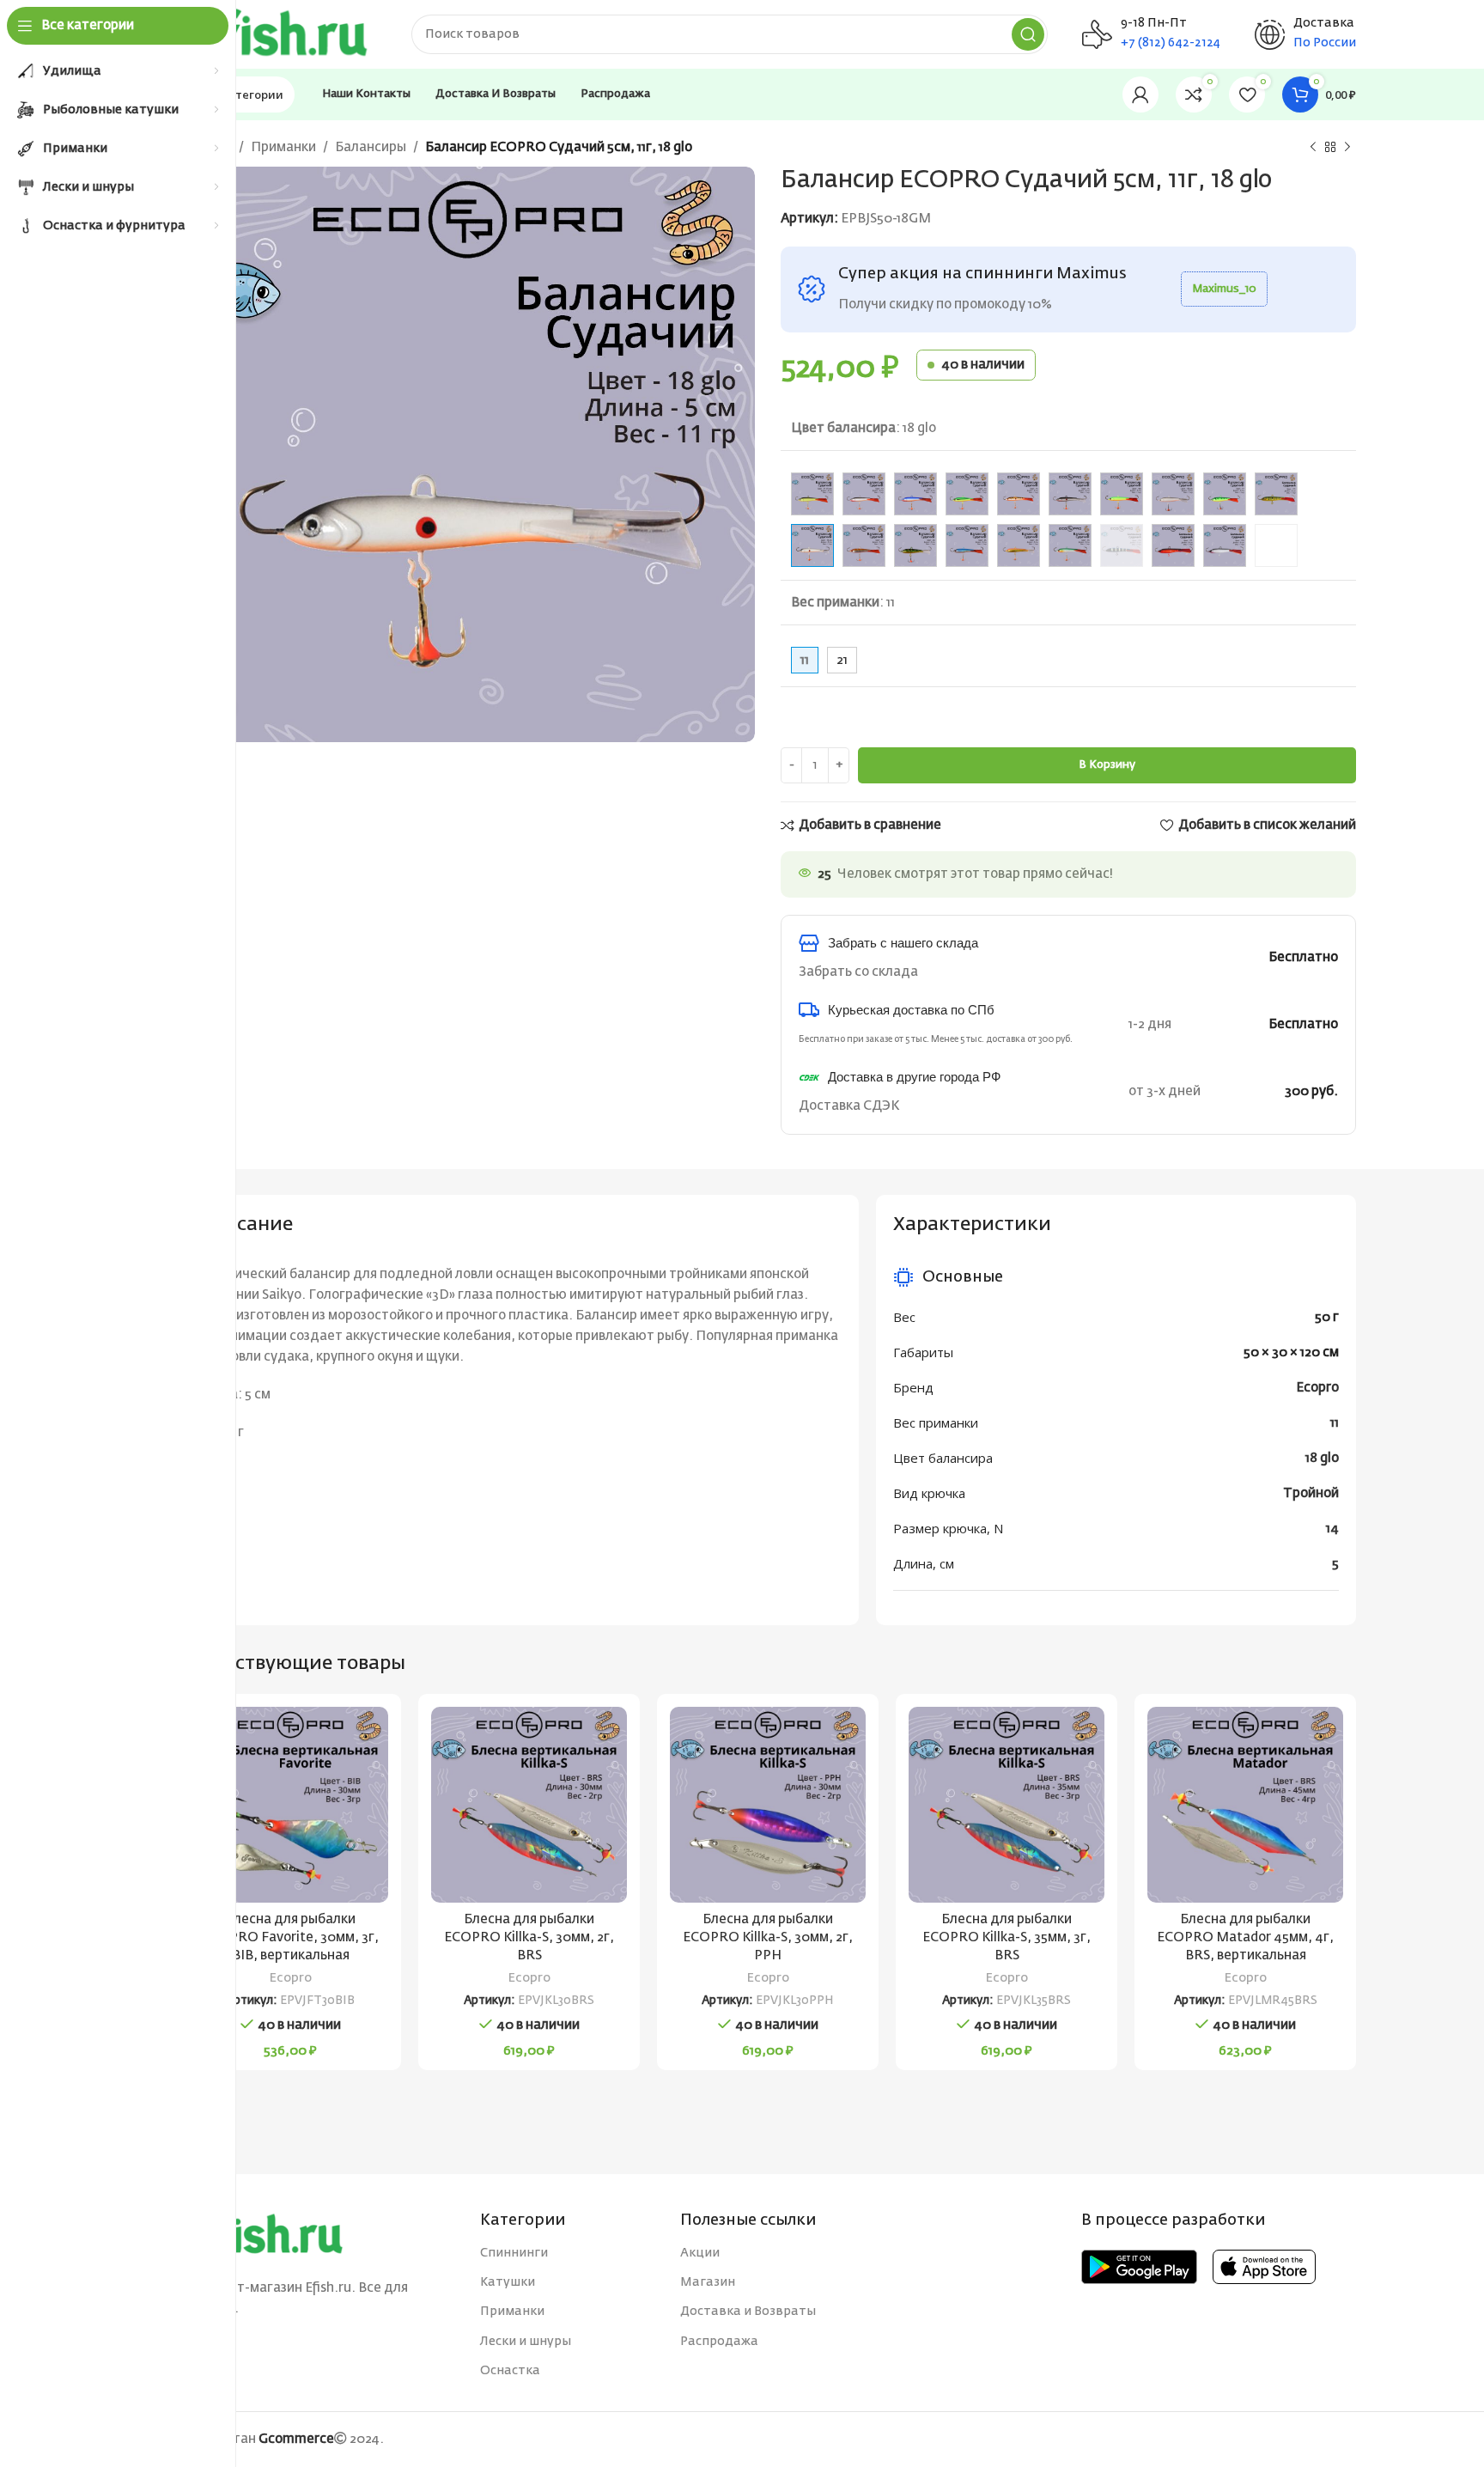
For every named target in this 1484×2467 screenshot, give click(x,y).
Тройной (1311, 1493)
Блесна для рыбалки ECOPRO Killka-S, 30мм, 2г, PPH (768, 1937)
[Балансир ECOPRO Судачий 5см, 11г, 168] (1122, 494)
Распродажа (719, 2342)
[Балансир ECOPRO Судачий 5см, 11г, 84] (915, 545)
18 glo (1322, 1458)
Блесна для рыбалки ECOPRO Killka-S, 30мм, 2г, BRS (529, 1937)
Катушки (508, 2282)
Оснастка (510, 2371)
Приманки (283, 147)
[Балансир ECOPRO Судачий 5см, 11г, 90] (1019, 545)
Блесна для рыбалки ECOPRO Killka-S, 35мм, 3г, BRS (1007, 1937)
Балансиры (371, 147)
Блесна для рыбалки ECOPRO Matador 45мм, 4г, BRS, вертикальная (1245, 1937)
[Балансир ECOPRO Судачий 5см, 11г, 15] (1019, 494)
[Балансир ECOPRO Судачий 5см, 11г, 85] (967, 545)
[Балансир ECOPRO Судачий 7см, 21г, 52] (1276, 545)
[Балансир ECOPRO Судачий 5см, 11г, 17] (1225, 494)
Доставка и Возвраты (748, 2312)
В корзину (1107, 765)
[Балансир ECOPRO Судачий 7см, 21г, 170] (1122, 545)
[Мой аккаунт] (1140, 94)
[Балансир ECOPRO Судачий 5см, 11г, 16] (1070, 494)
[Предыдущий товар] (1313, 148)
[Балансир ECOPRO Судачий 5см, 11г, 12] (864, 494)
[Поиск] (1028, 34)
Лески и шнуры (526, 2342)
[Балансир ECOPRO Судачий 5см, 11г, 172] (1276, 494)
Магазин (708, 2282)
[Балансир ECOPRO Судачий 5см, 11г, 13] (915, 494)
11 (1335, 1423)
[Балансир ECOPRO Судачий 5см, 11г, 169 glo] (1173, 494)
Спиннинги (514, 2253)
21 (842, 660)
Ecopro (1317, 1388)
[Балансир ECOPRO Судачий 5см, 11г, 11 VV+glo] (812, 494)
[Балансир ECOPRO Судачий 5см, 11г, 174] (1225, 545)
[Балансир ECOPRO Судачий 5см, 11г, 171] (1173, 545)
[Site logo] (278, 34)
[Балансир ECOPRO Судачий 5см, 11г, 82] (864, 545)
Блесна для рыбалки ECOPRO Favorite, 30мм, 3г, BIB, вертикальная (290, 1937)
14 (1332, 1529)
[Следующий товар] (1347, 148)
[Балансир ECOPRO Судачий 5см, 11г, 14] (967, 494)
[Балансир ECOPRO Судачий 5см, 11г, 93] (1070, 545)
